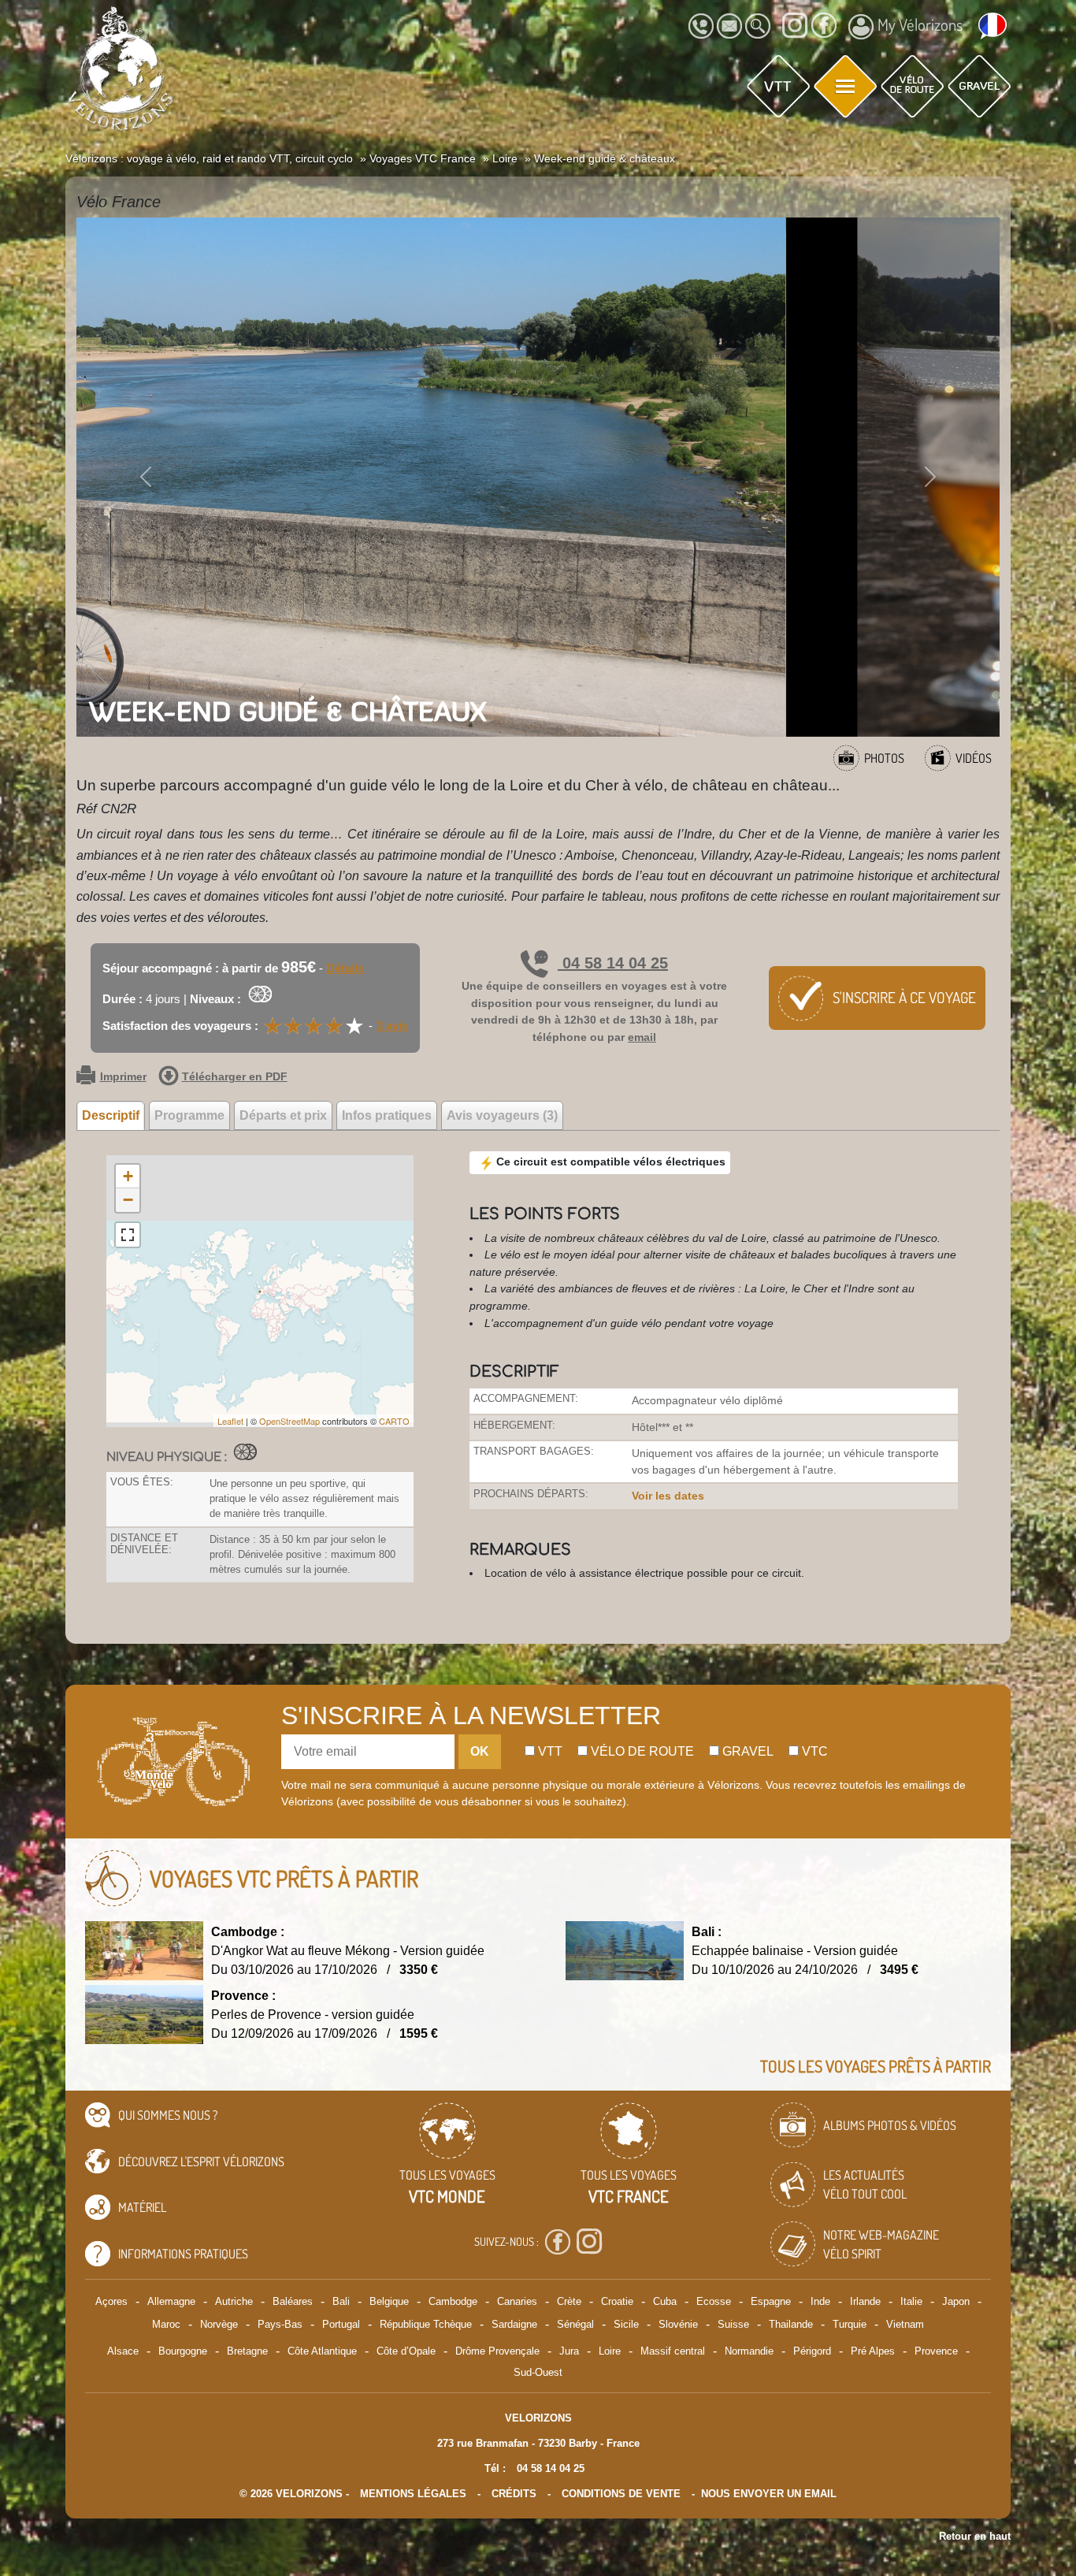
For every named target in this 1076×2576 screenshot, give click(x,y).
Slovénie (678, 2324)
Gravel (746, 1751)
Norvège (219, 2324)
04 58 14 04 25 (613, 963)
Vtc (813, 1751)
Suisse (733, 2324)
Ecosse (714, 2301)
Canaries (517, 2301)
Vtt (549, 1751)
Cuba (665, 2301)
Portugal (341, 2324)
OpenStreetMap (289, 1421)
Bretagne (247, 2351)
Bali (341, 2301)
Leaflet (230, 1421)
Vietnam (905, 2324)
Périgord (812, 2351)
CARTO (394, 1421)
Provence (936, 2351)
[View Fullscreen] (128, 1235)
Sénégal (575, 2324)
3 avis (392, 1026)
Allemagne (171, 2301)
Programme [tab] (189, 1115)
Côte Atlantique (322, 2351)
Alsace (123, 2351)
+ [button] (128, 1176)
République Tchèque (426, 2324)
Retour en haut (975, 2536)
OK (480, 1751)
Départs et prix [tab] (283, 1115)
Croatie (617, 2301)
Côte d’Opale (406, 2351)
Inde (820, 2301)
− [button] (128, 1200)
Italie (911, 2301)
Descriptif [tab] (111, 1115)
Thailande (791, 2324)
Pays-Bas (280, 2324)
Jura (569, 2351)
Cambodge (453, 2301)
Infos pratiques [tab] (387, 1115)
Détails (345, 968)
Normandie (749, 2351)
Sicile (626, 2324)
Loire (610, 2351)
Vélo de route (641, 1751)
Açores (111, 2301)
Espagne (771, 2301)
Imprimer (123, 1077)
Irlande (865, 2301)
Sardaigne (514, 2324)
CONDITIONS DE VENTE (621, 2494)
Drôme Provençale (497, 2351)
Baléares (293, 2301)
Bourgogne (183, 2351)
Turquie (850, 2324)
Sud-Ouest (538, 2372)
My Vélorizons (920, 24)
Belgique (389, 2301)
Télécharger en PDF (235, 1077)
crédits (514, 2494)
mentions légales (413, 2494)
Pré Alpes (873, 2351)
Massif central (673, 2351)
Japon (956, 2301)
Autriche (234, 2301)
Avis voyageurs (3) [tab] (502, 1115)
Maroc (166, 2324)
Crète (569, 2301)
